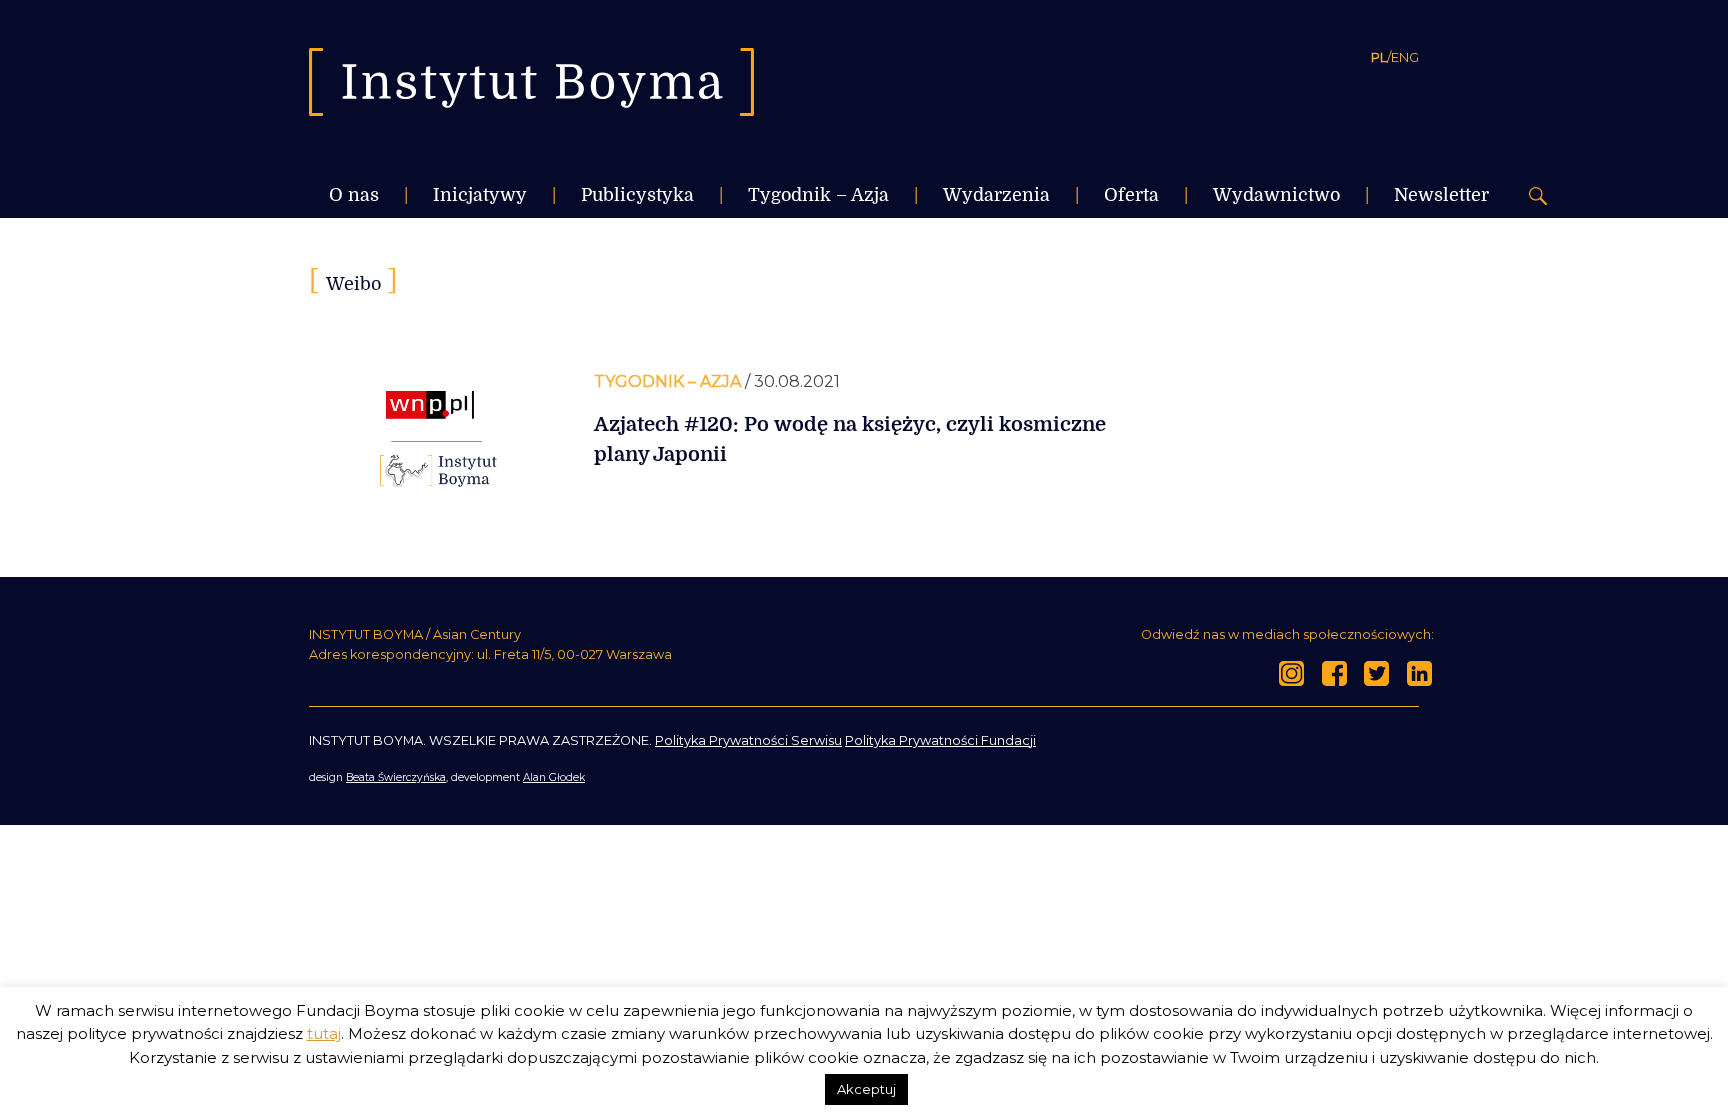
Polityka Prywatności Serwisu (748, 740)
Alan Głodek (554, 777)
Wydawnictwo (1276, 195)
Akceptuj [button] (866, 1089)
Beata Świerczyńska (396, 777)
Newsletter (1441, 195)
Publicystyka (637, 195)
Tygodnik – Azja (818, 195)
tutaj (324, 1033)
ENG (1405, 57)
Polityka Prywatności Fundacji (940, 740)
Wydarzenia (996, 195)
